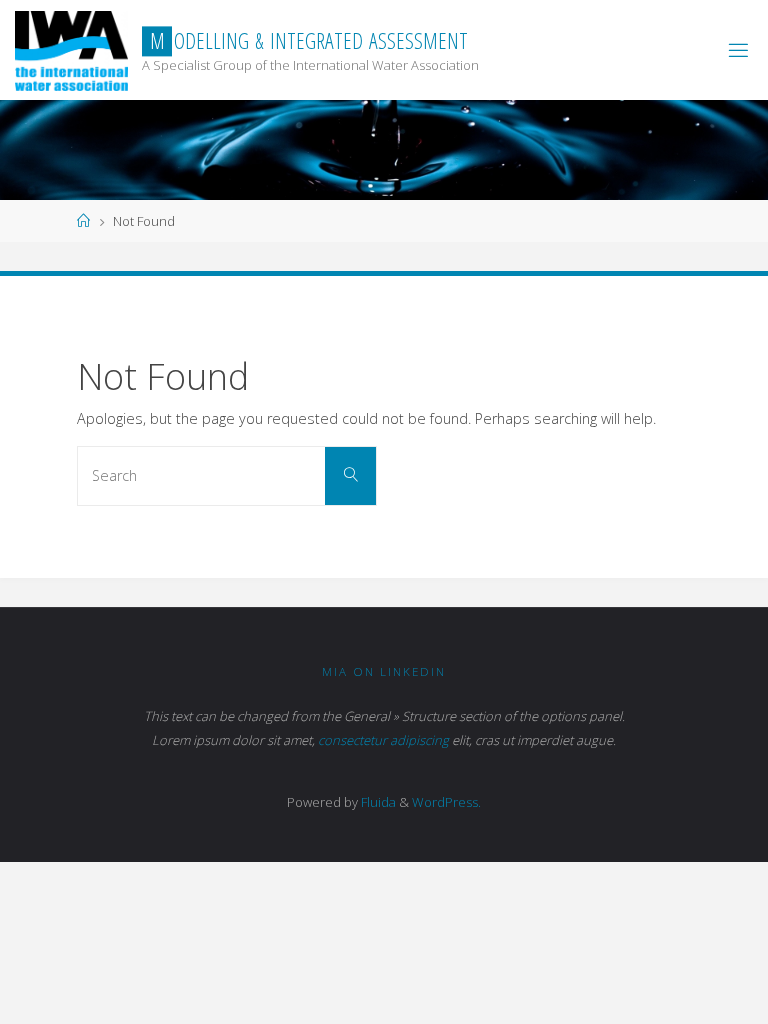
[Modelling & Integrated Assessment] (71, 49)
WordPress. (446, 802)
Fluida (377, 802)
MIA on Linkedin (384, 671)
